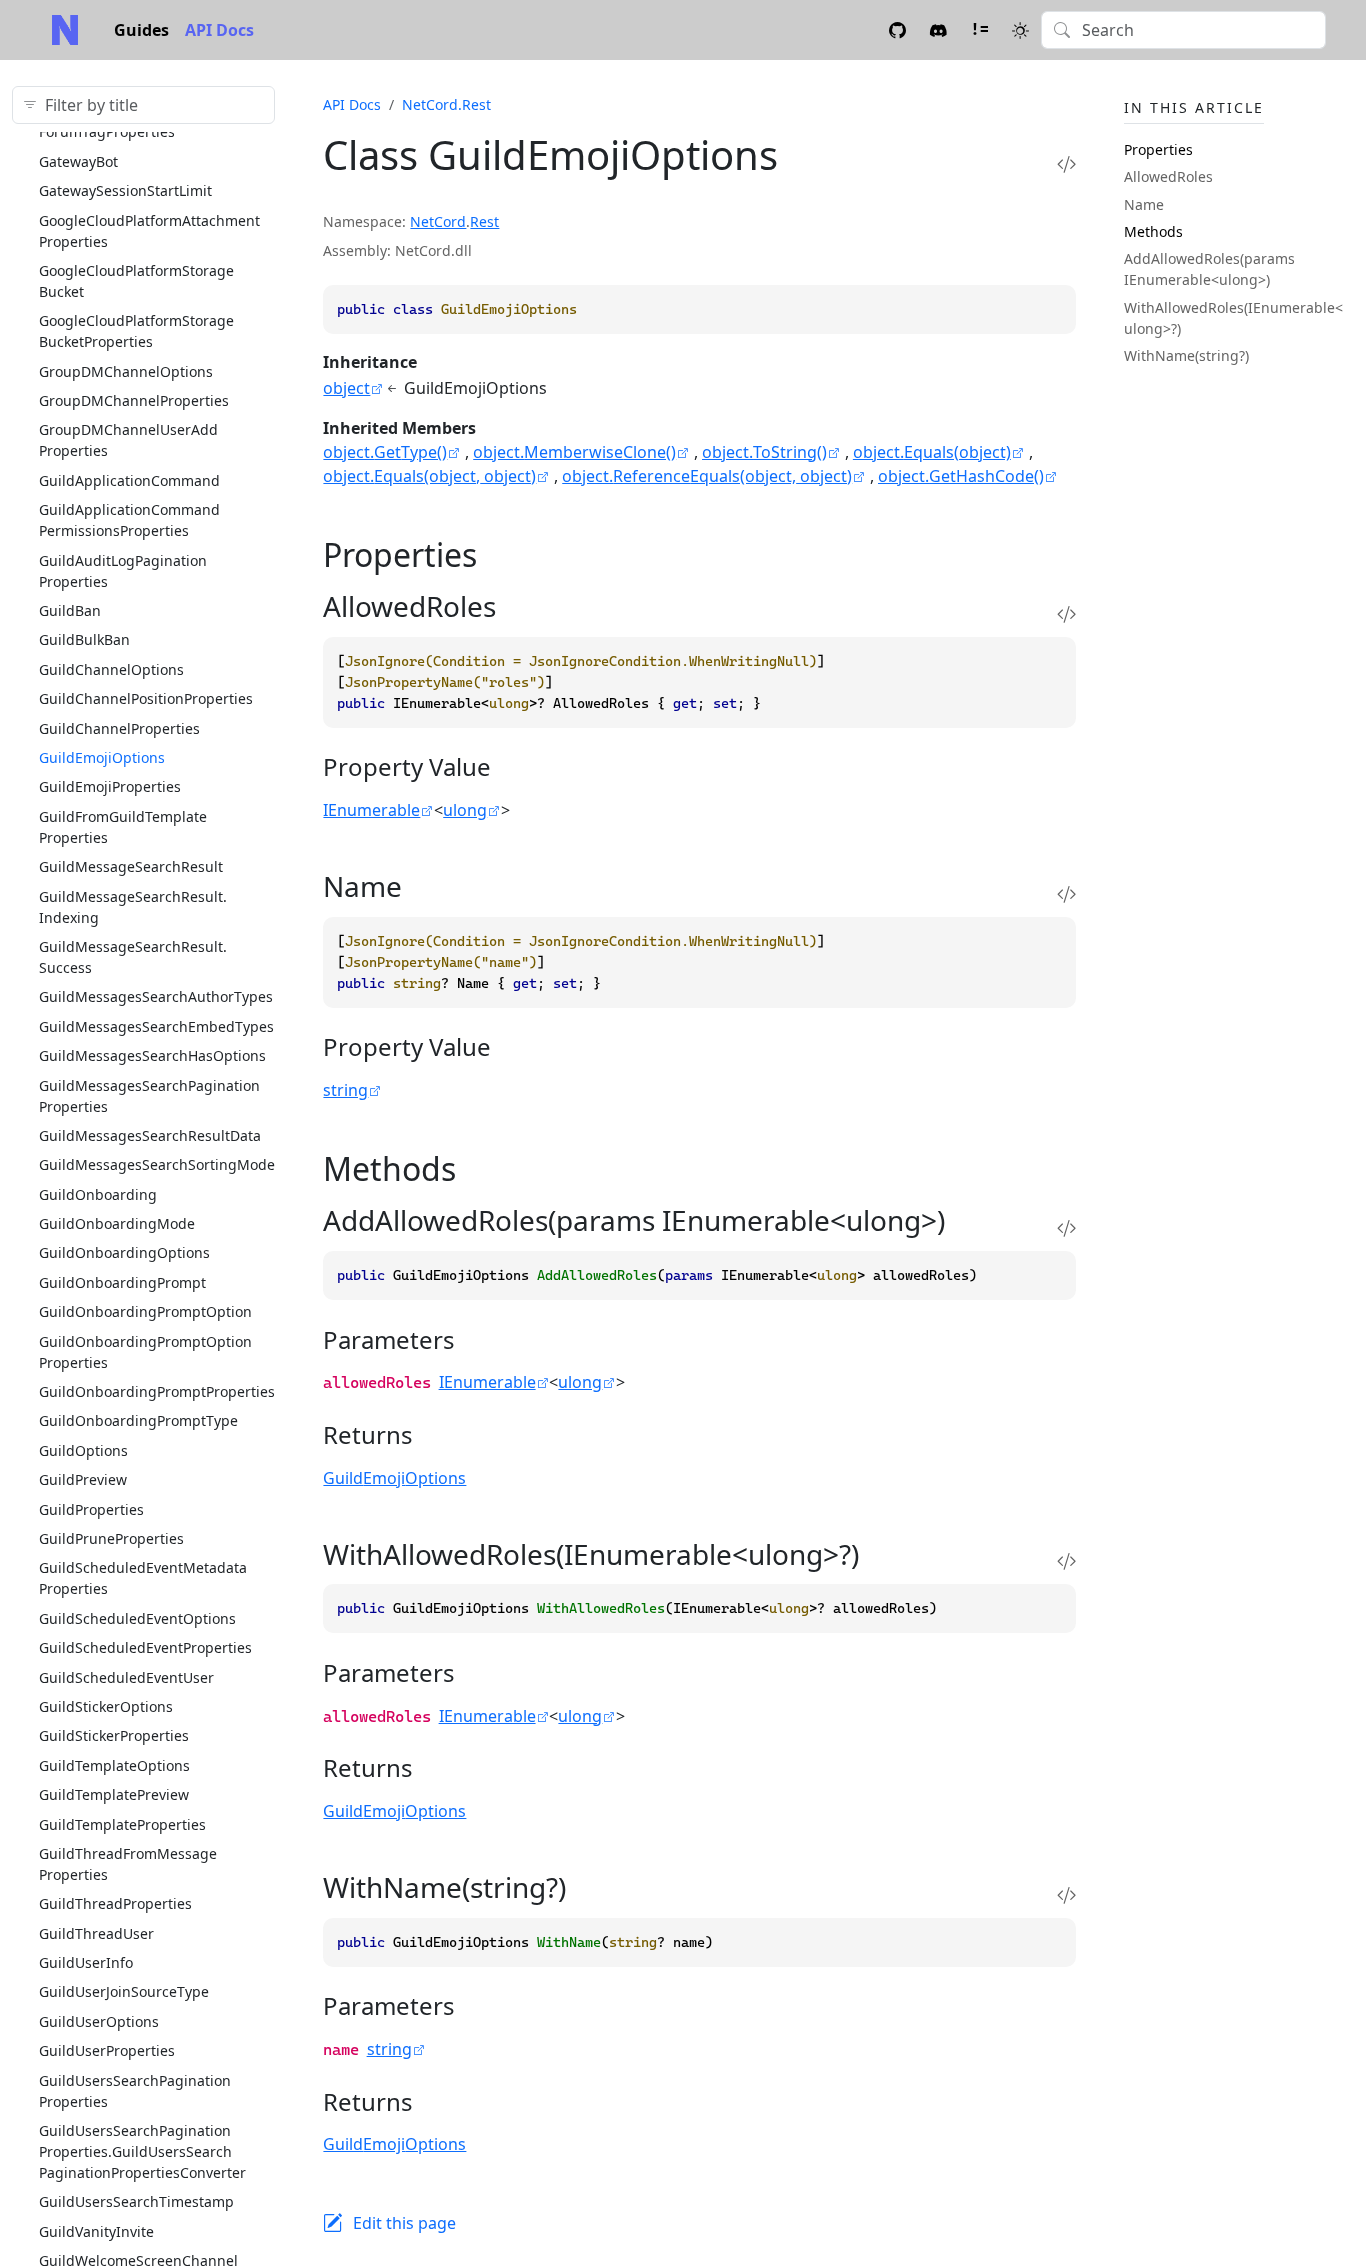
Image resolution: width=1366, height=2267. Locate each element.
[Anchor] (499, 554)
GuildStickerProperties (114, 1735)
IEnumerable (371, 810)
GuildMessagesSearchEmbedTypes (156, 1026)
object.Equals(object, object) (429, 476)
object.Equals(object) (932, 452)
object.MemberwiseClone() (574, 452)
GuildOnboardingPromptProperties (157, 1391)
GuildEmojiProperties (110, 786)
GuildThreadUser (96, 1933)
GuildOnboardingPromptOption (145, 1311)
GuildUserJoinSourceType (124, 1991)
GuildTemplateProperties (122, 1824)
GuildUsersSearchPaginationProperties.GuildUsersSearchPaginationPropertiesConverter (142, 2151)
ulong (465, 810)
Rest (484, 221)
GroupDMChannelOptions (126, 371)
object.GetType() (385, 452)
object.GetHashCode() (961, 476)
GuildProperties (91, 1509)
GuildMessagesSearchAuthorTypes (156, 996)
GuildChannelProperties (119, 728)
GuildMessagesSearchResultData (150, 1135)
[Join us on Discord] (938, 29)
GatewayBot (78, 161)
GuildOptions (83, 1450)
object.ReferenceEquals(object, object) (707, 476)
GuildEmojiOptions (102, 757)
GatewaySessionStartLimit (125, 190)
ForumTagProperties (107, 131)
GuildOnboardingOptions (124, 1252)
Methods (1153, 231)
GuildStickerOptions (106, 1706)
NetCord (438, 221)
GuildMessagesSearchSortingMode (157, 1164)
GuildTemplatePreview (114, 1794)
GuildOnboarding (98, 1194)
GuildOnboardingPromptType (138, 1420)
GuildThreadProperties (115, 1903)
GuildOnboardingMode (117, 1223)
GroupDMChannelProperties (134, 400)
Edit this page (404, 2223)
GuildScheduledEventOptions (137, 1618)
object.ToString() (764, 452)
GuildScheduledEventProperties (145, 1647)
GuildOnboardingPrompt (122, 1282)
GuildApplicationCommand (129, 480)
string (345, 1090)
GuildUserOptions (99, 2021)
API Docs (219, 30)
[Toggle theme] (1020, 29)
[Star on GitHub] (897, 29)
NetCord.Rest (446, 104)
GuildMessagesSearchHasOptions (152, 1055)
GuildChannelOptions (111, 669)
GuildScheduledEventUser (126, 1677)
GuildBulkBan (84, 639)
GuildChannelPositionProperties (146, 698)
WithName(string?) (1186, 355)
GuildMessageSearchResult (131, 866)
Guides (141, 30)
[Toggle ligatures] (979, 29)
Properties (1158, 149)
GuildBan (70, 610)
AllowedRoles (1168, 176)
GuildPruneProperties (111, 1538)
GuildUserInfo (86, 1962)
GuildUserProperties (107, 2050)
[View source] (1066, 163)
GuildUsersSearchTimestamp (136, 2201)
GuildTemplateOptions (114, 1765)
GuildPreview (83, 1479)
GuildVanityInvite (96, 2231)
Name (1144, 204)
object (346, 388)
